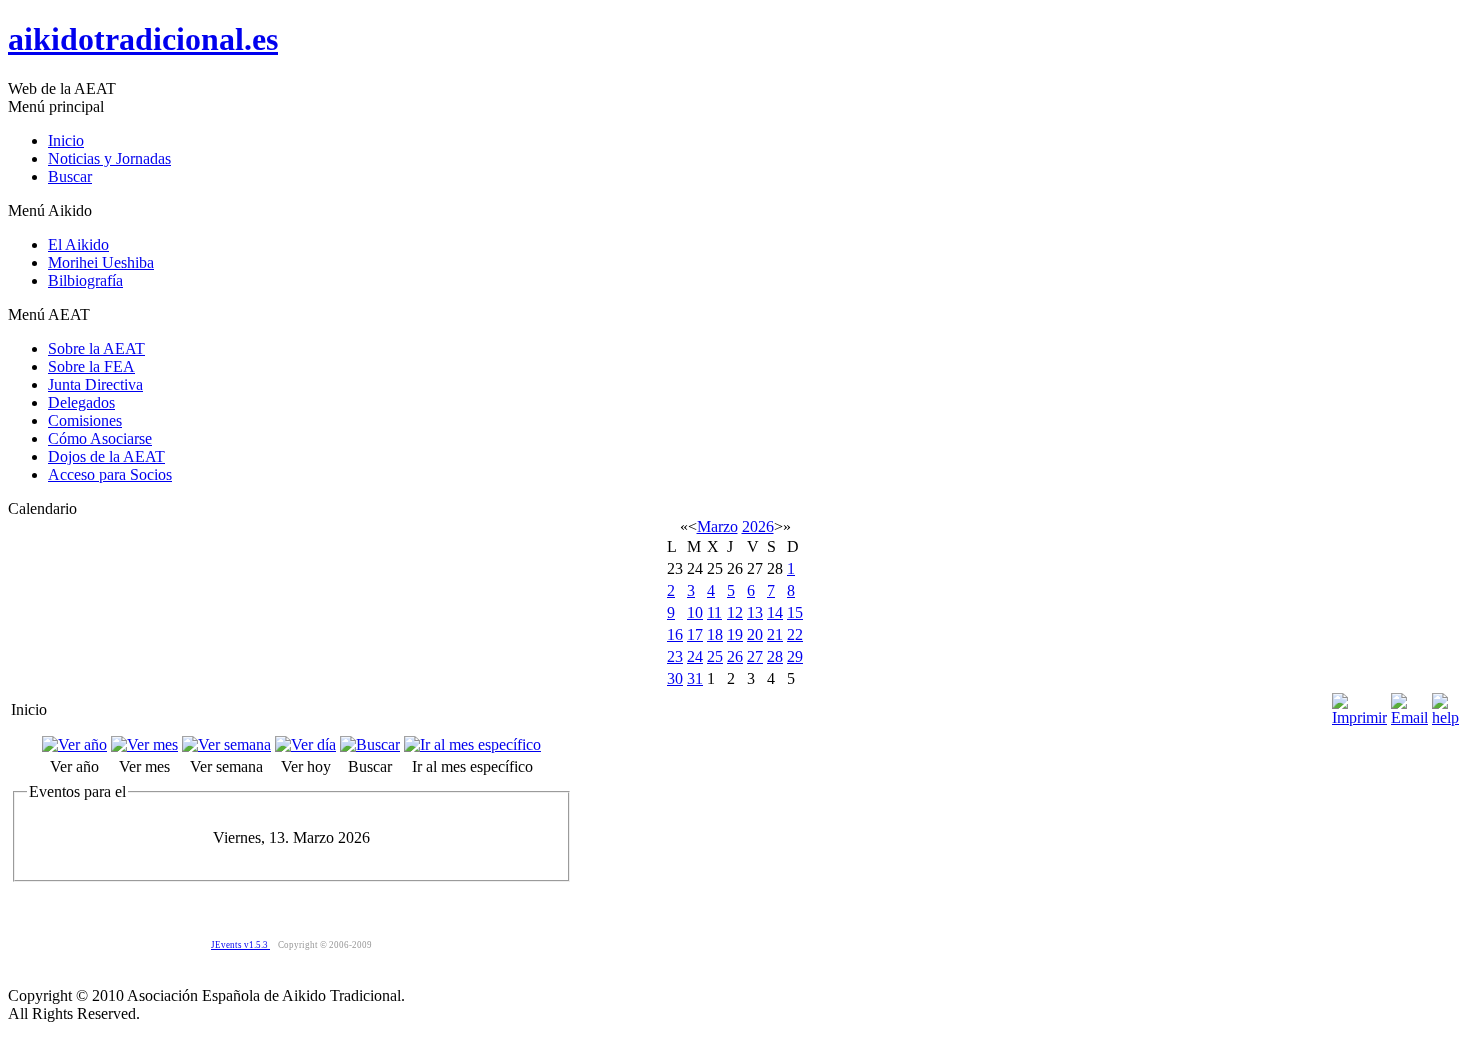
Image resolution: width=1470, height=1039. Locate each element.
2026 (758, 526)
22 (795, 634)
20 (755, 634)
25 (715, 656)
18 (715, 634)
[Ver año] (74, 744)
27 (755, 656)
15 (795, 612)
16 (675, 634)
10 (695, 612)
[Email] (1409, 704)
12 (735, 612)
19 (735, 634)
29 (795, 656)
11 (714, 612)
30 (675, 678)
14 (775, 612)
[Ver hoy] (305, 744)
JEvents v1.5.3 (240, 945)
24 (695, 656)
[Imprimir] (1359, 704)
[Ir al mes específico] (472, 744)
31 (695, 678)
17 (695, 634)
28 (775, 656)
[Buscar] (370, 744)
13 (755, 612)
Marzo (717, 526)
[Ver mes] (144, 744)
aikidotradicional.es (143, 39)
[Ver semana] (226, 744)
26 (735, 656)
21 (775, 634)
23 (675, 656)
